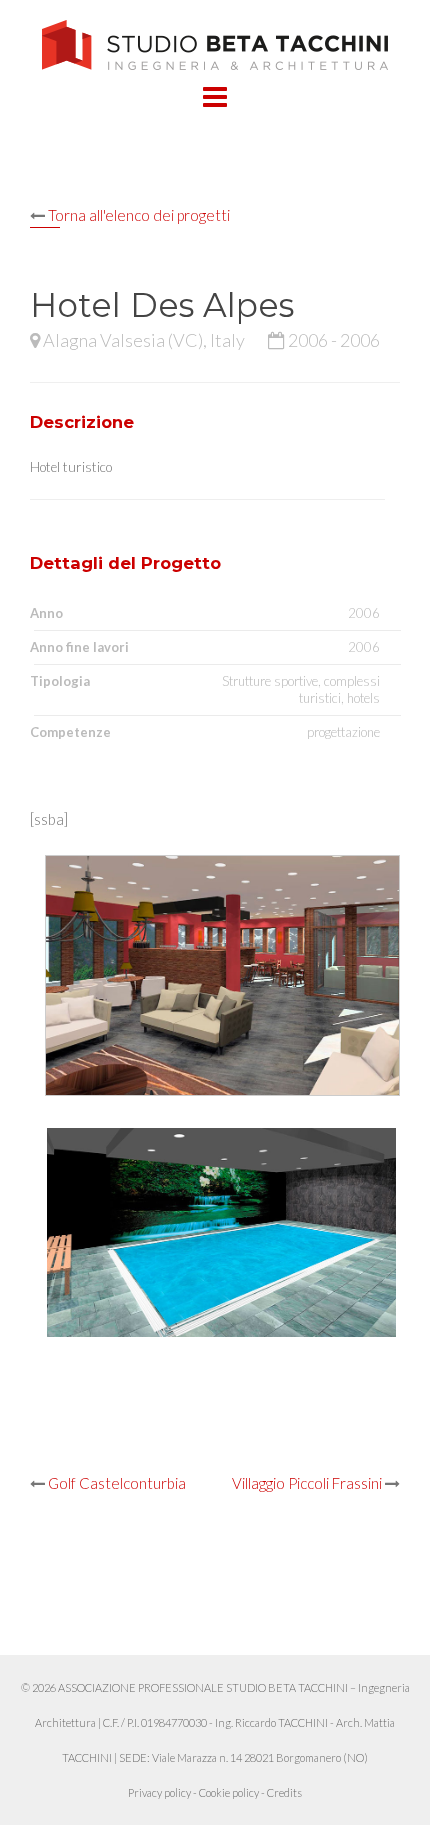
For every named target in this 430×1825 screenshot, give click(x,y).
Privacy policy (159, 1792)
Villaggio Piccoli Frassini (307, 1483)
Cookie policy (229, 1792)
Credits (284, 1792)
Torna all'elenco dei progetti (139, 215)
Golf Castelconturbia (117, 1483)
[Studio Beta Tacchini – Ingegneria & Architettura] (215, 43)
